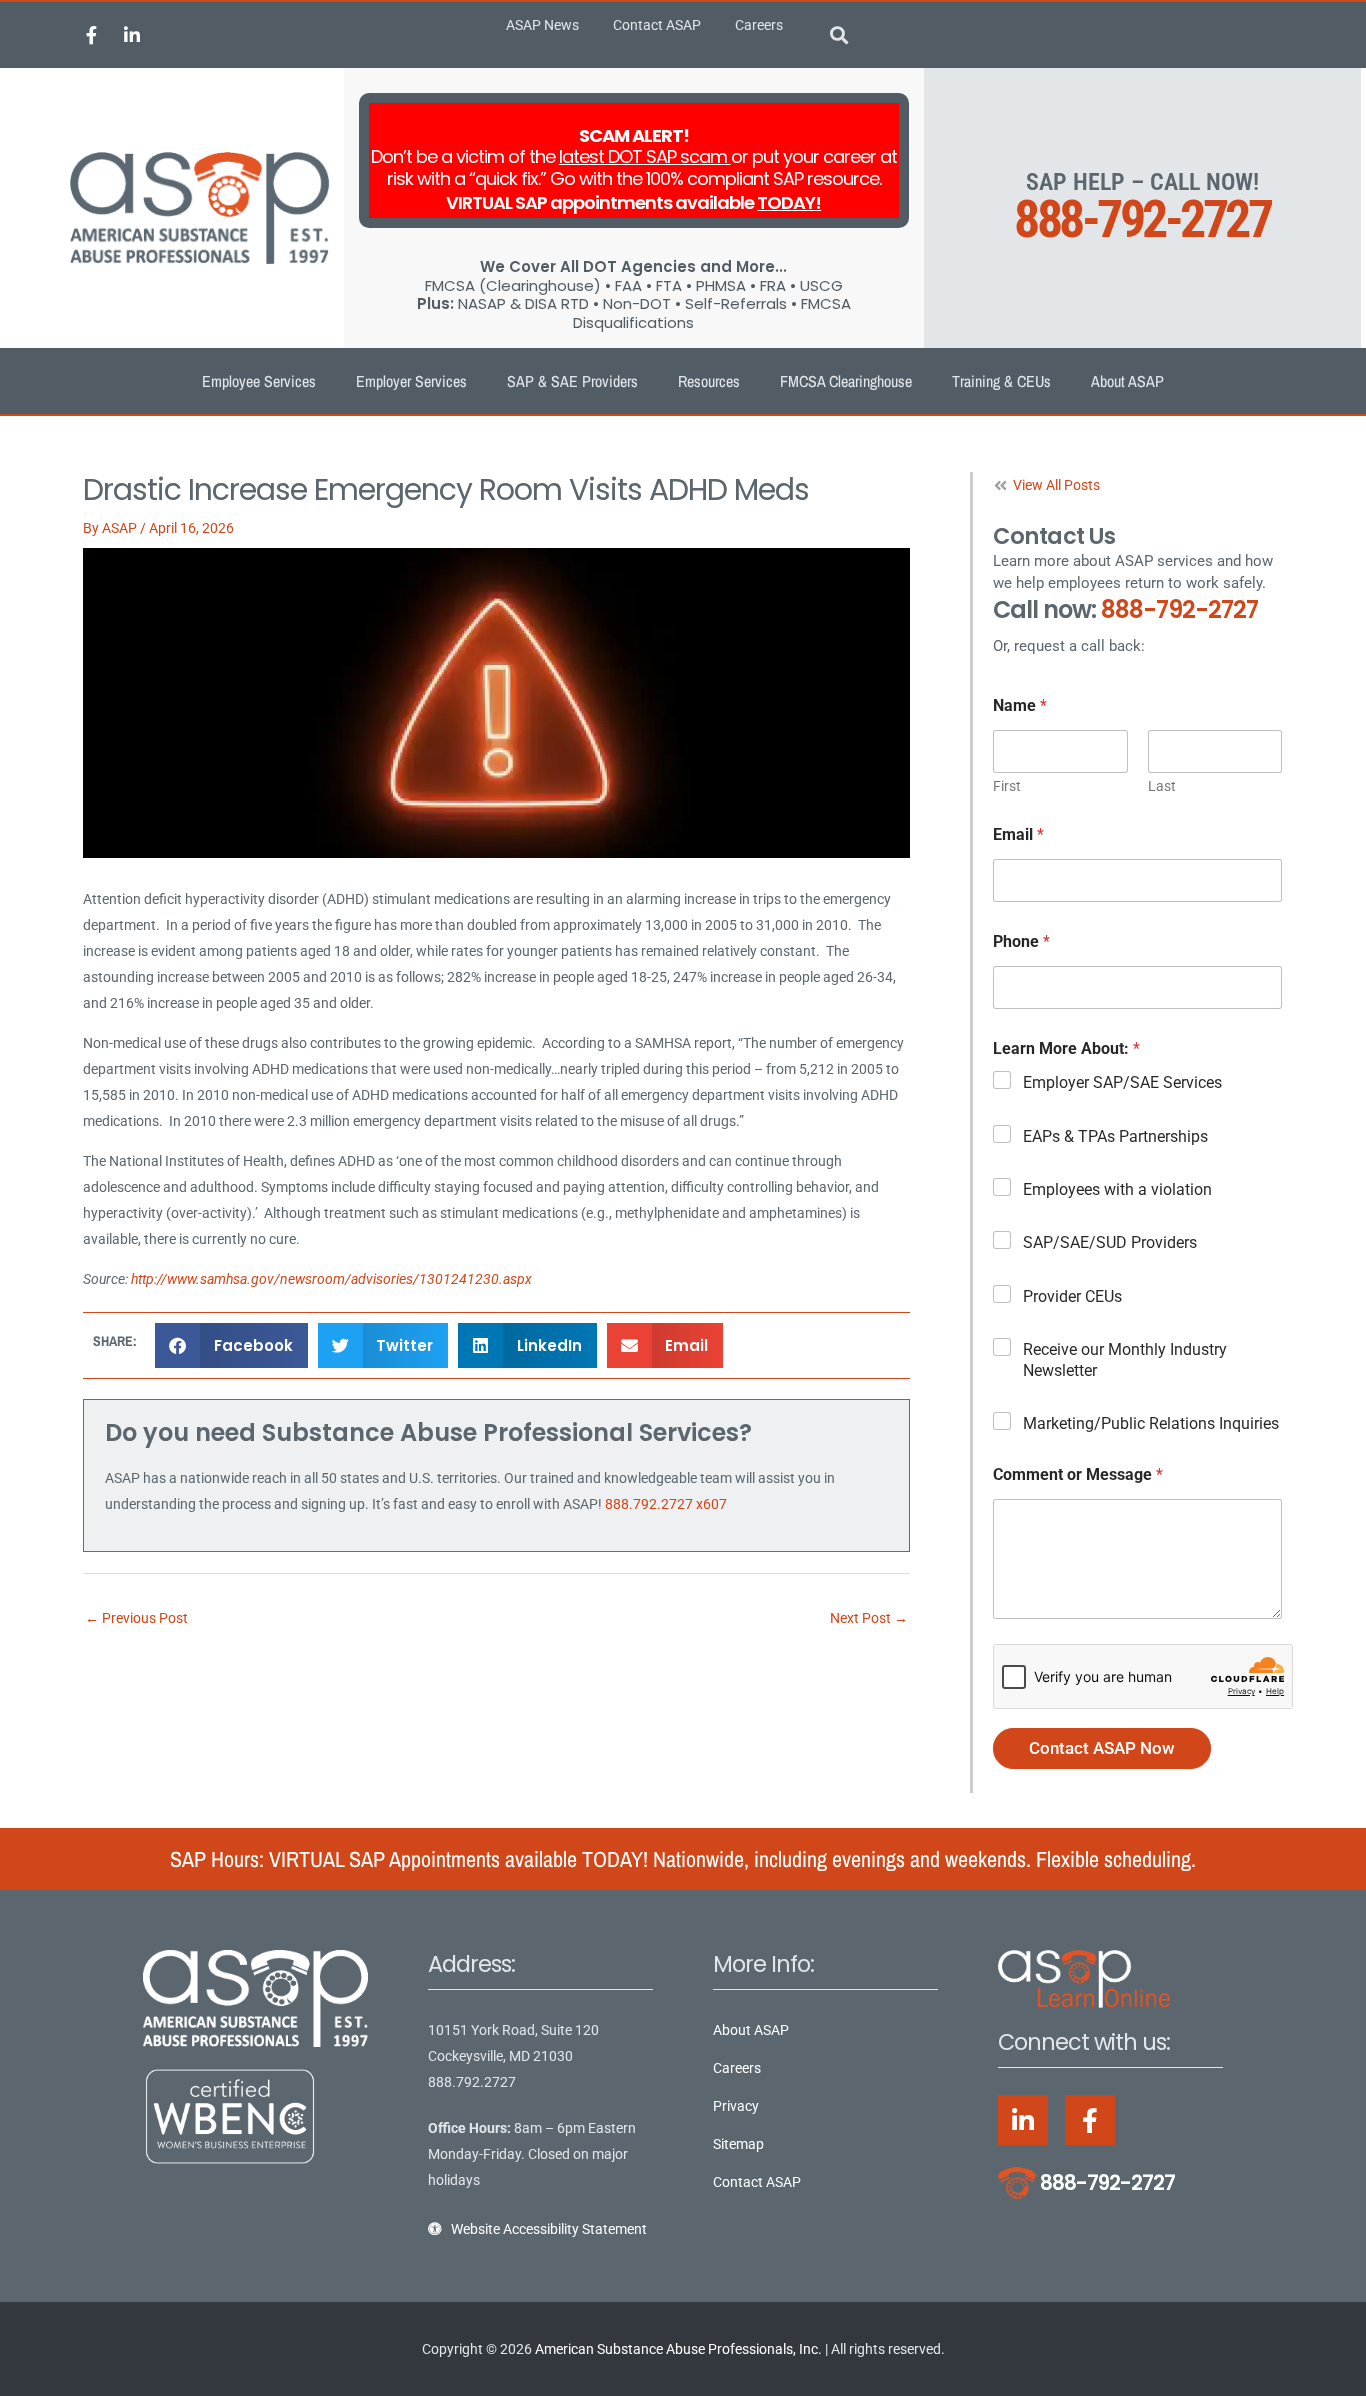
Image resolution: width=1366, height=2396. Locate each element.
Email (1018, 834)
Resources (709, 381)
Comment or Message (1078, 1474)
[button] (839, 35)
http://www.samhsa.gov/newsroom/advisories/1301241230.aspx (331, 1279)
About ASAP (1127, 381)
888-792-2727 (1142, 219)
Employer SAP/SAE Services (1122, 1082)
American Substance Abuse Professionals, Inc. (678, 2349)
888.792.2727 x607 (666, 1504)
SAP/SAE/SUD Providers (1110, 1242)
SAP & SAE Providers (572, 381)
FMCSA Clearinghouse (846, 381)
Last (1162, 786)
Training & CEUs (1001, 381)
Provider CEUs (1072, 1296)
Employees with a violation (1117, 1189)
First (1007, 786)
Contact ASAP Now (1102, 1748)
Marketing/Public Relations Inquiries (1151, 1423)
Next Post (869, 1618)
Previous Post (136, 1618)
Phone (1021, 941)
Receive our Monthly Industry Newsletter (1125, 1360)
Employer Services (411, 381)
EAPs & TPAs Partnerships (1115, 1136)
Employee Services (259, 381)
